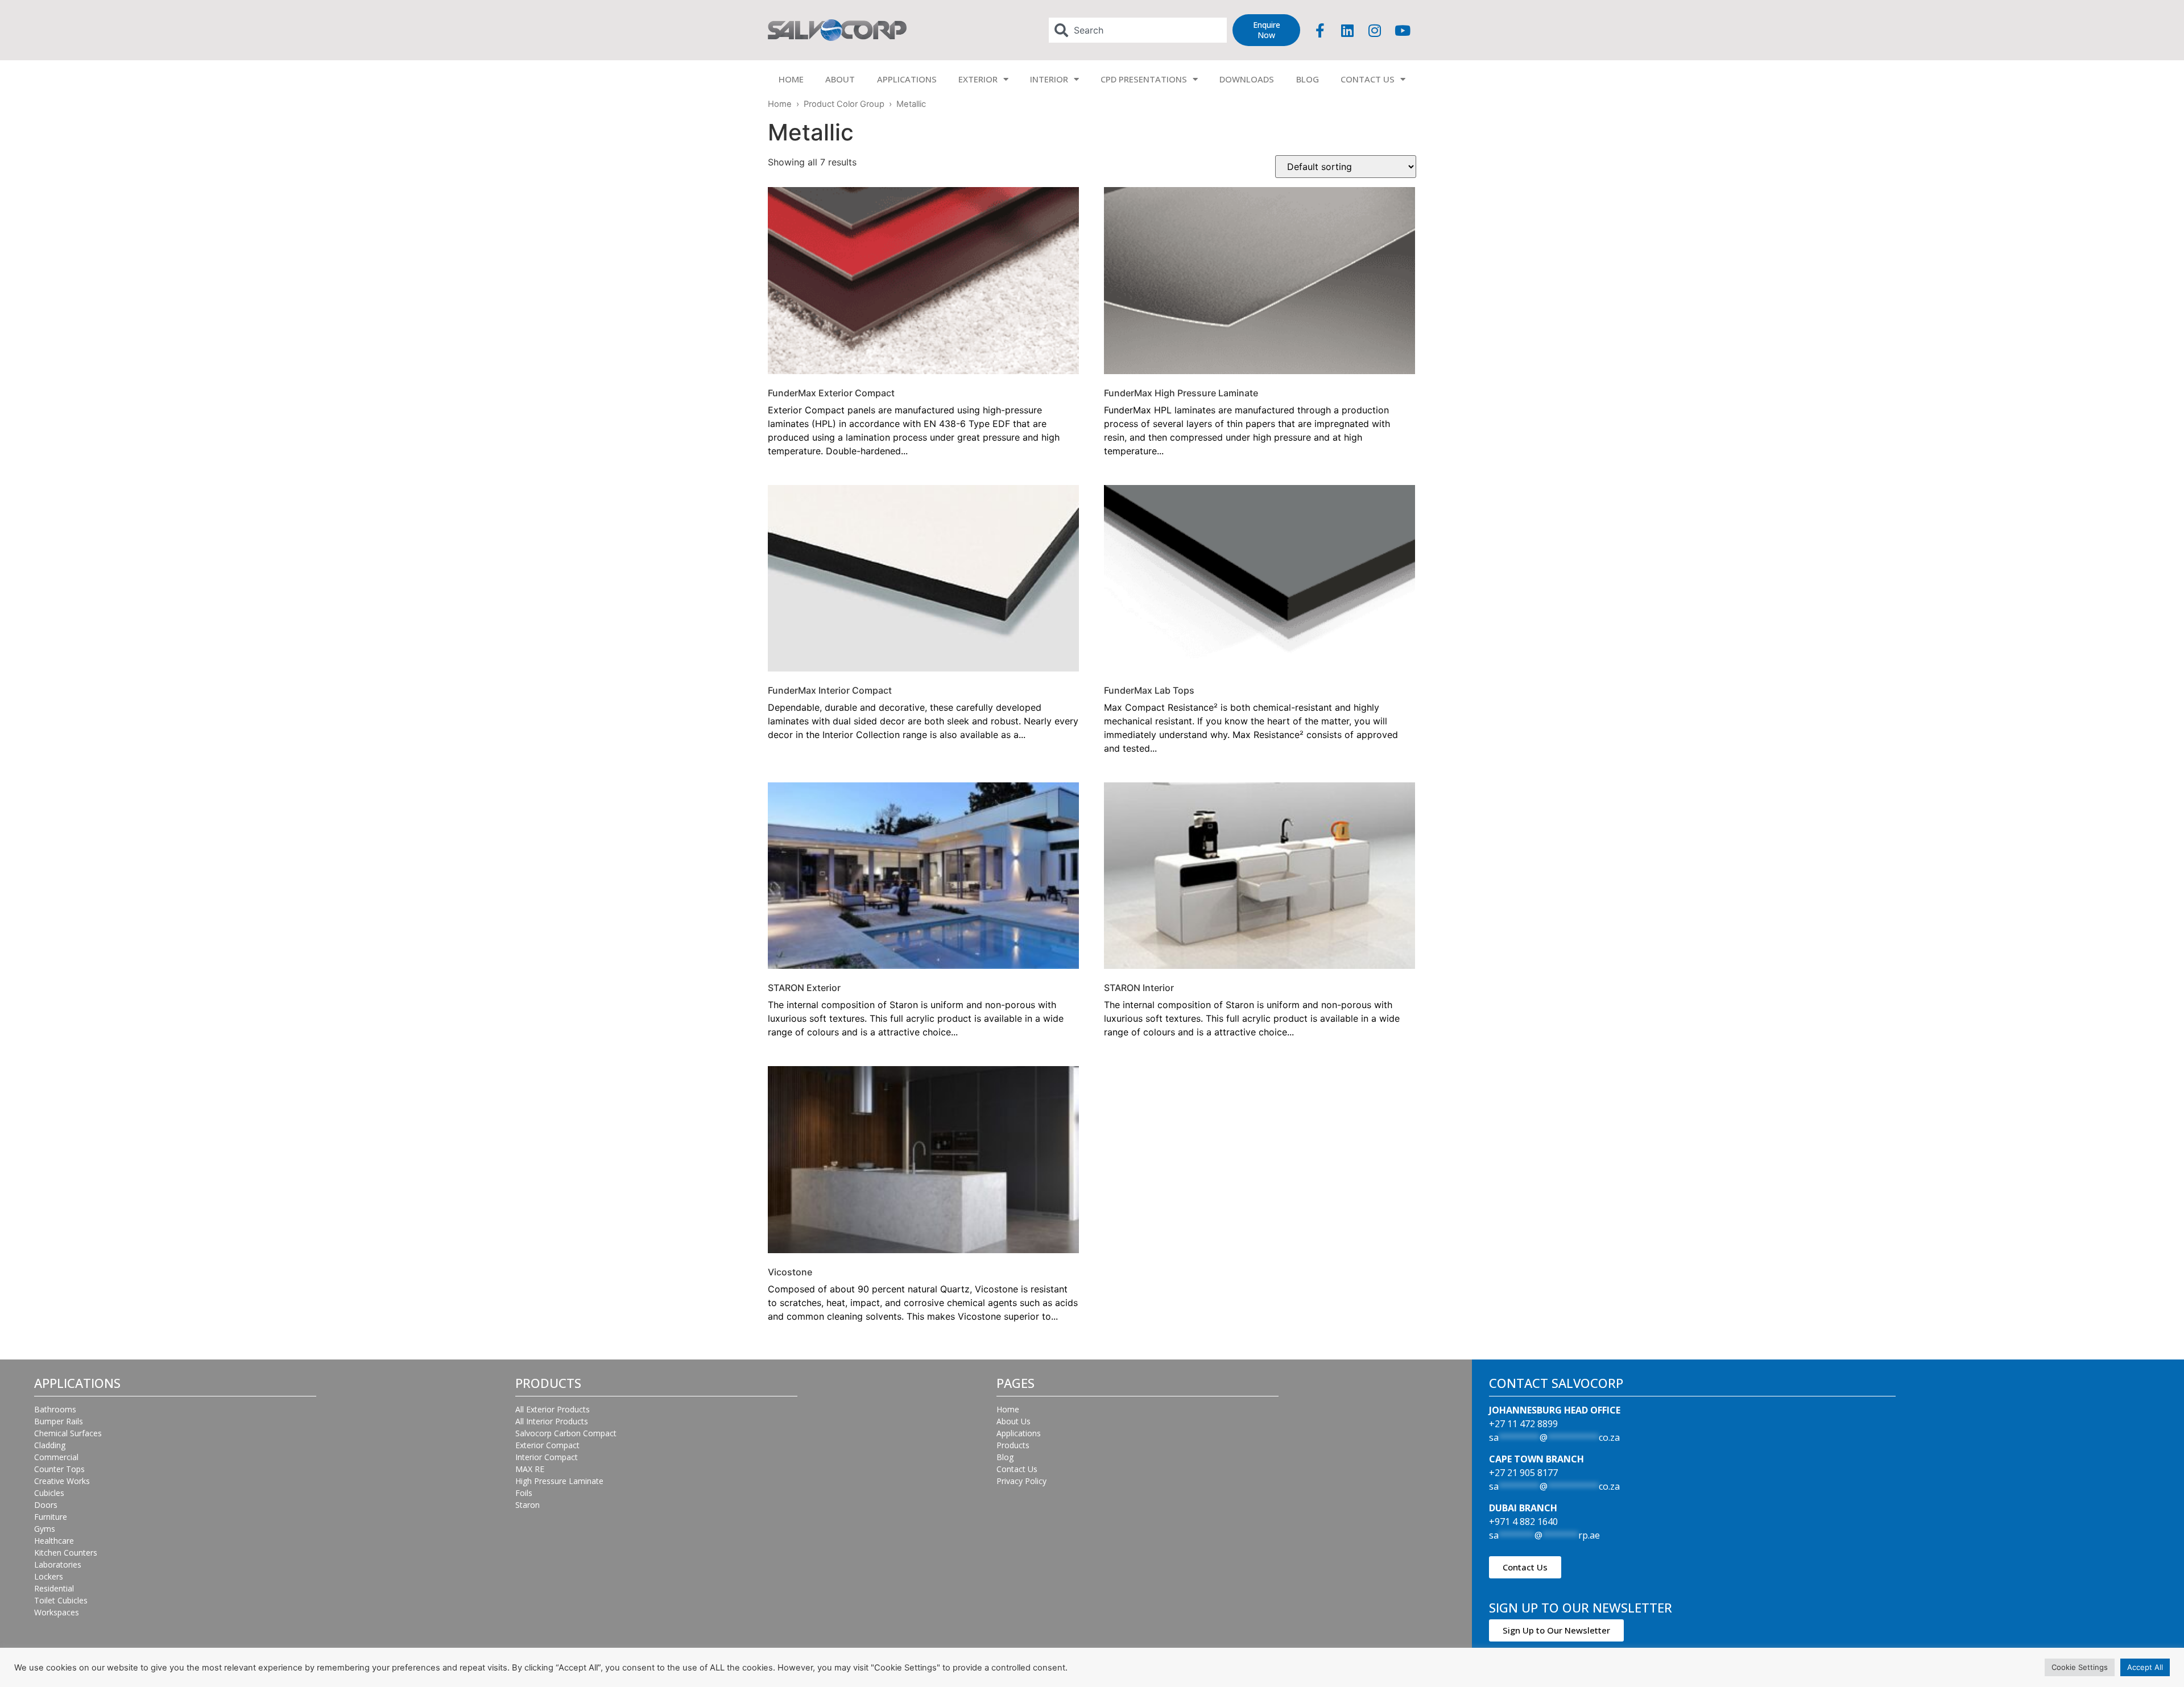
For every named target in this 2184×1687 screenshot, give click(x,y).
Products (1013, 1445)
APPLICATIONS (907, 79)
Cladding (50, 1445)
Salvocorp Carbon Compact (566, 1433)
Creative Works (62, 1481)
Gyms (45, 1529)
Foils (524, 1493)
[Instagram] (1375, 30)
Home (780, 104)
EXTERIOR (978, 79)
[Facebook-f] (1320, 30)
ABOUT (840, 79)
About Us (1014, 1421)
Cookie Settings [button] (2080, 1667)
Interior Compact (547, 1457)
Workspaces (57, 1612)
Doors (46, 1505)
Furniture (51, 1517)
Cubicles (49, 1493)
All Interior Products (552, 1421)
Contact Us (1017, 1469)
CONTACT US (1368, 79)
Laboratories (58, 1564)
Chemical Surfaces (68, 1433)
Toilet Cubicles (61, 1600)
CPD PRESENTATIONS (1144, 79)
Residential (54, 1588)
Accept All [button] (2145, 1667)
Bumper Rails (59, 1421)
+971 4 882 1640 (1523, 1522)
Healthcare (54, 1541)
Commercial (56, 1457)
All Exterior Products (553, 1409)
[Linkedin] (1347, 30)
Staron (528, 1505)
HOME (791, 79)
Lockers (49, 1576)
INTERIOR (1049, 79)
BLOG (1308, 79)
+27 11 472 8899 (1523, 1424)
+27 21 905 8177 (1523, 1473)
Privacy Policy (1021, 1481)
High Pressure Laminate (559, 1481)
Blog (1005, 1457)
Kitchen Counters (66, 1553)
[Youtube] (1403, 30)
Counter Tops (59, 1469)
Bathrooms (55, 1409)
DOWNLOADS (1247, 79)
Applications (1019, 1433)
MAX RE (530, 1469)
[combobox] (1138, 30)
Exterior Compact (547, 1445)
